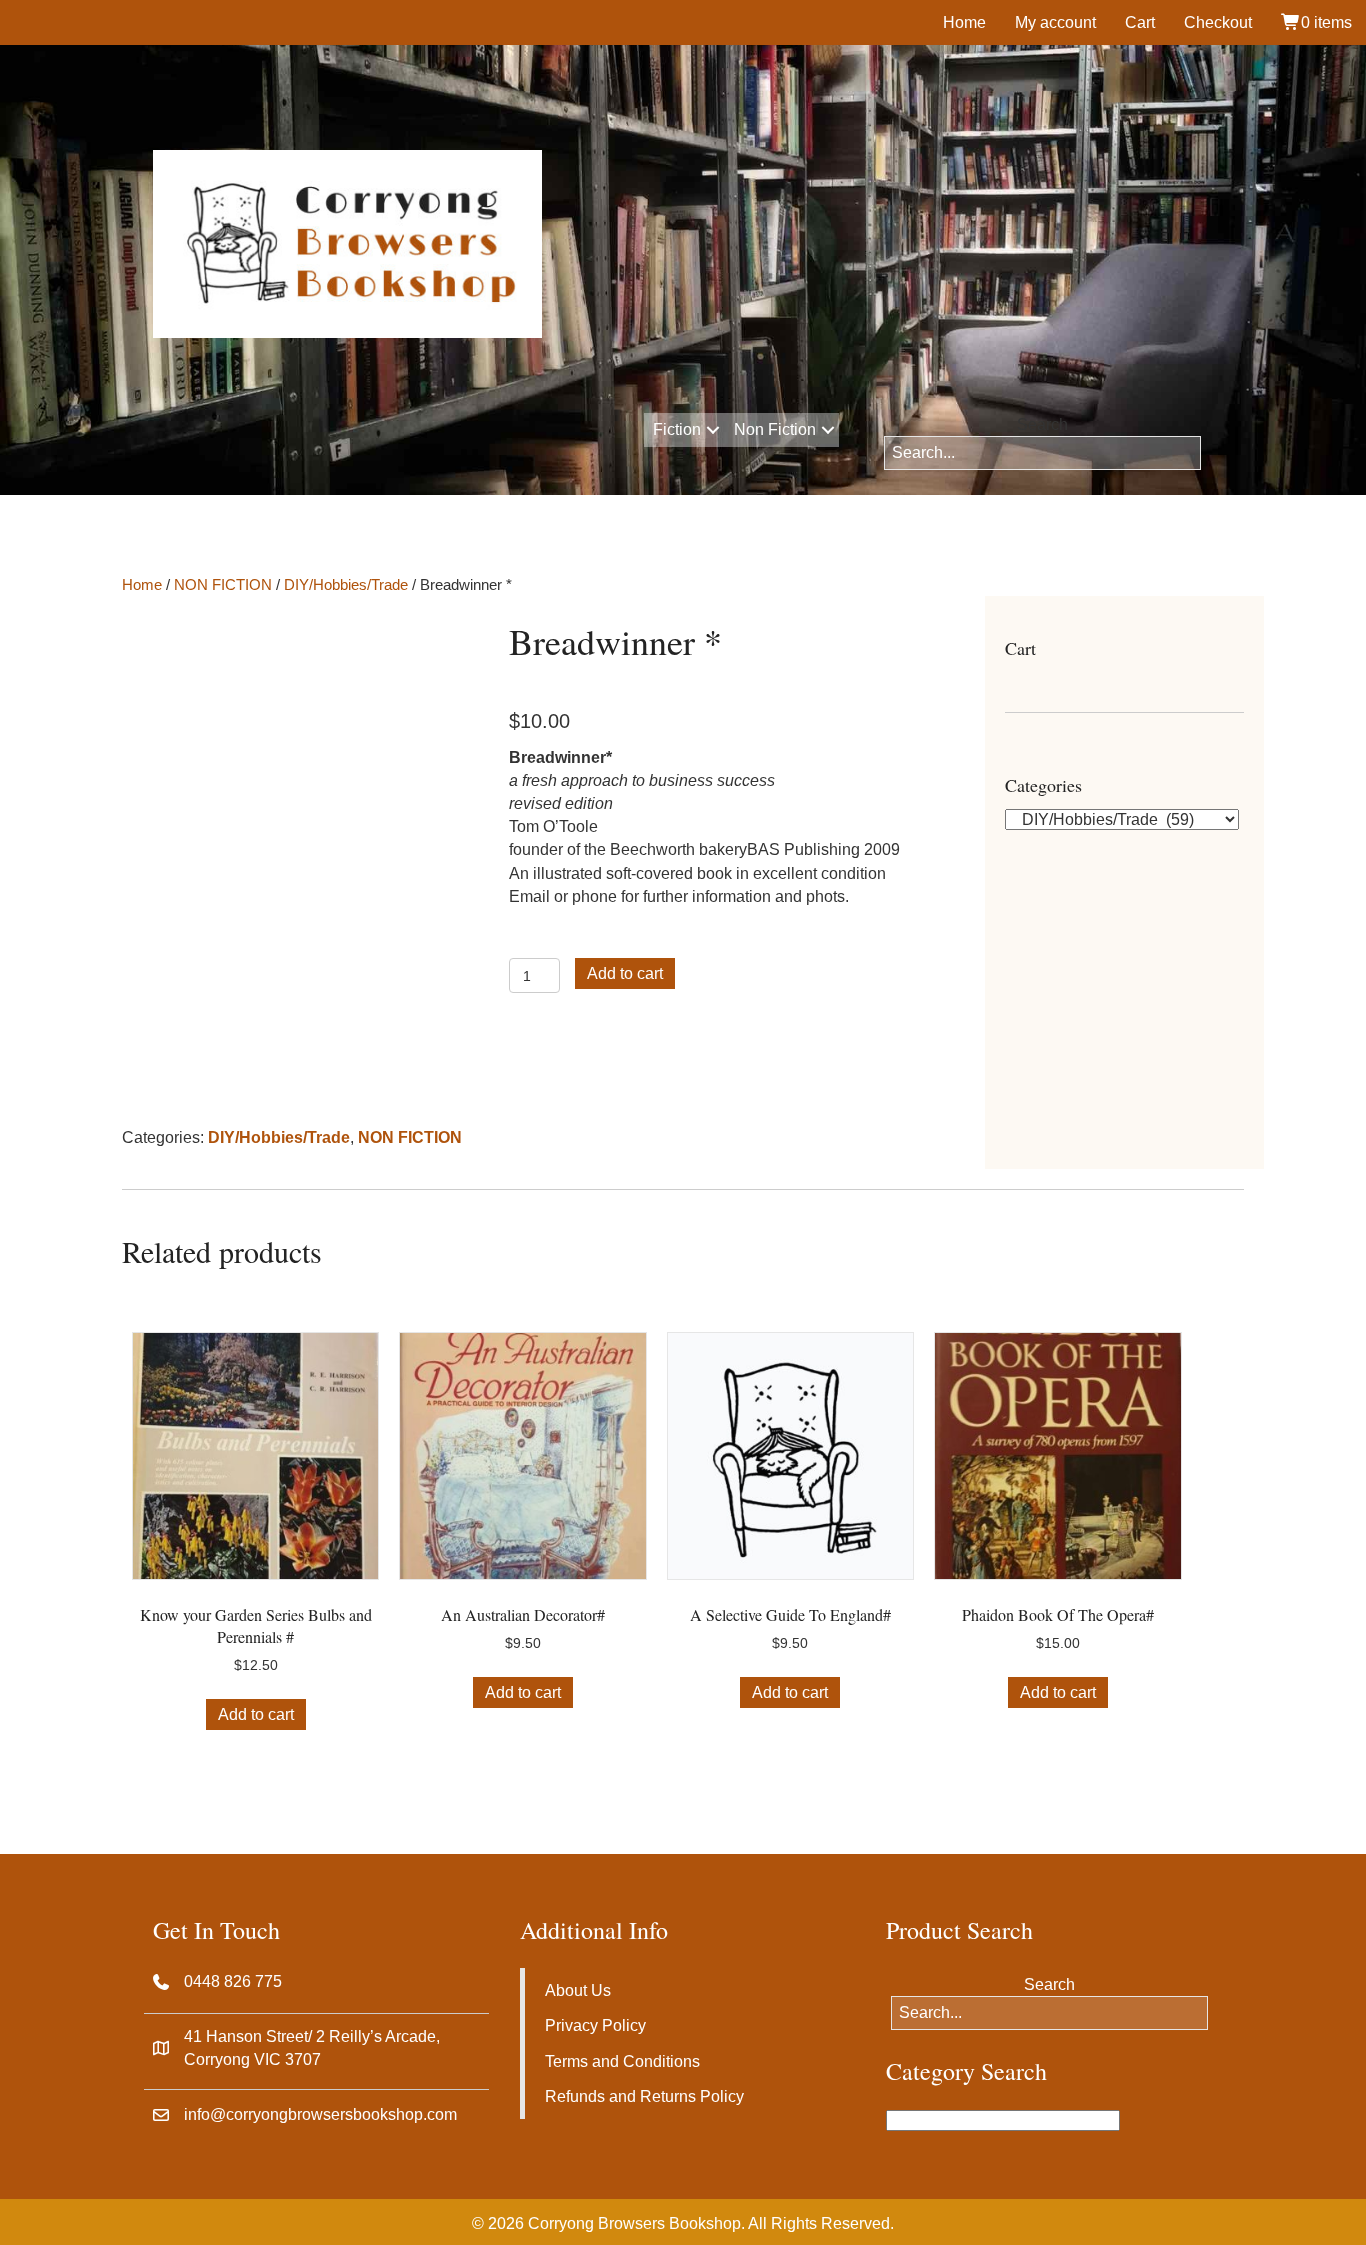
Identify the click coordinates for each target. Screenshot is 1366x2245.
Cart (1140, 22)
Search (1042, 424)
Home (964, 22)
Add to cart (625, 973)
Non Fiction (775, 429)
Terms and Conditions (622, 2061)
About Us (578, 1990)
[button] (712, 430)
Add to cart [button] (256, 1714)
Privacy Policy (595, 2025)
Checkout (1218, 22)
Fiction (677, 429)
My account (1055, 22)
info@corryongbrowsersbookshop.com (320, 2114)
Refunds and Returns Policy (644, 2096)
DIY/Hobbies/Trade (346, 585)
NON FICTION (223, 585)
